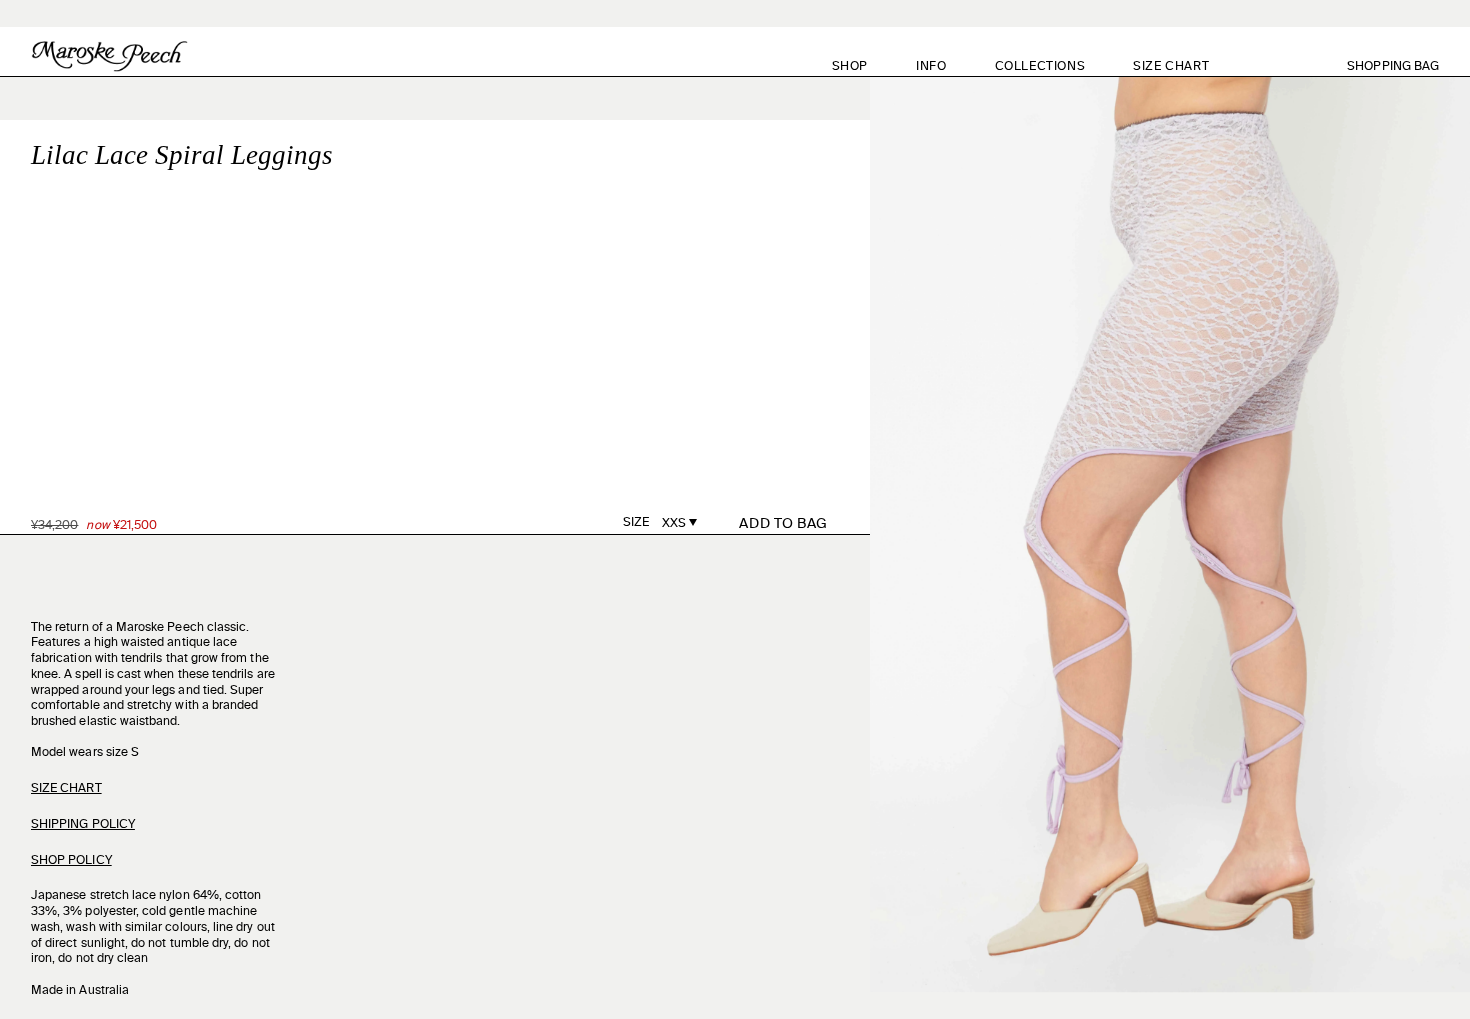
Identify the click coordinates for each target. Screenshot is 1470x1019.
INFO (931, 67)
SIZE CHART (1171, 67)
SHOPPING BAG (1404, 66)
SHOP (850, 67)
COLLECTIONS (1040, 67)
